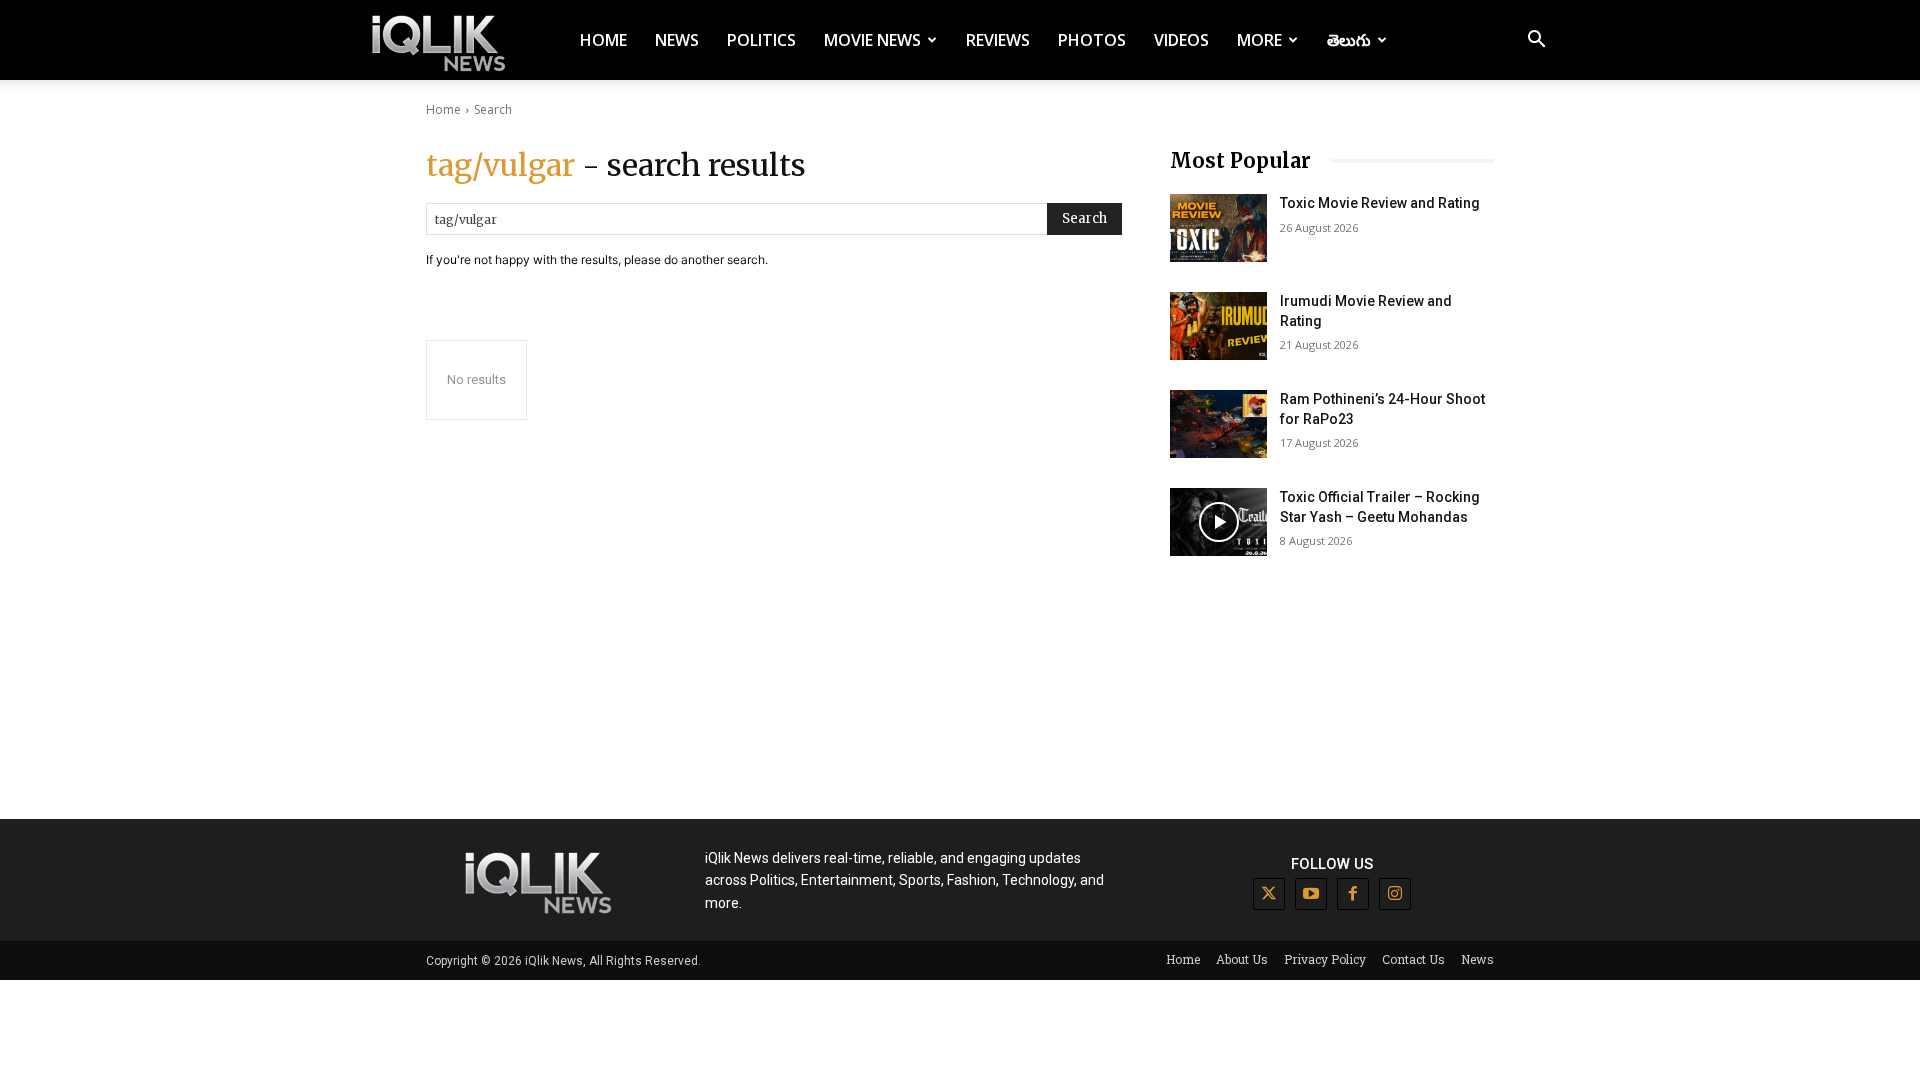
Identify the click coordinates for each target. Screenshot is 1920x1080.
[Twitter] (1269, 894)
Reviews (998, 40)
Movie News (872, 40)
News (677, 40)
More (1259, 40)
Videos (1181, 40)
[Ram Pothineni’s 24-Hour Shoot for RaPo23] (1218, 424)
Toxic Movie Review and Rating (1380, 203)
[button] (1536, 41)
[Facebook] (1353, 894)
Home (603, 40)
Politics (761, 40)
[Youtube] (1311, 894)
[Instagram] (1395, 894)
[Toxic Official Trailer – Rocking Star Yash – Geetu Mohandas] (1218, 522)
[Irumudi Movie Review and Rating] (1218, 326)
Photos (1092, 40)
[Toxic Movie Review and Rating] (1218, 228)
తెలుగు (1349, 40)
